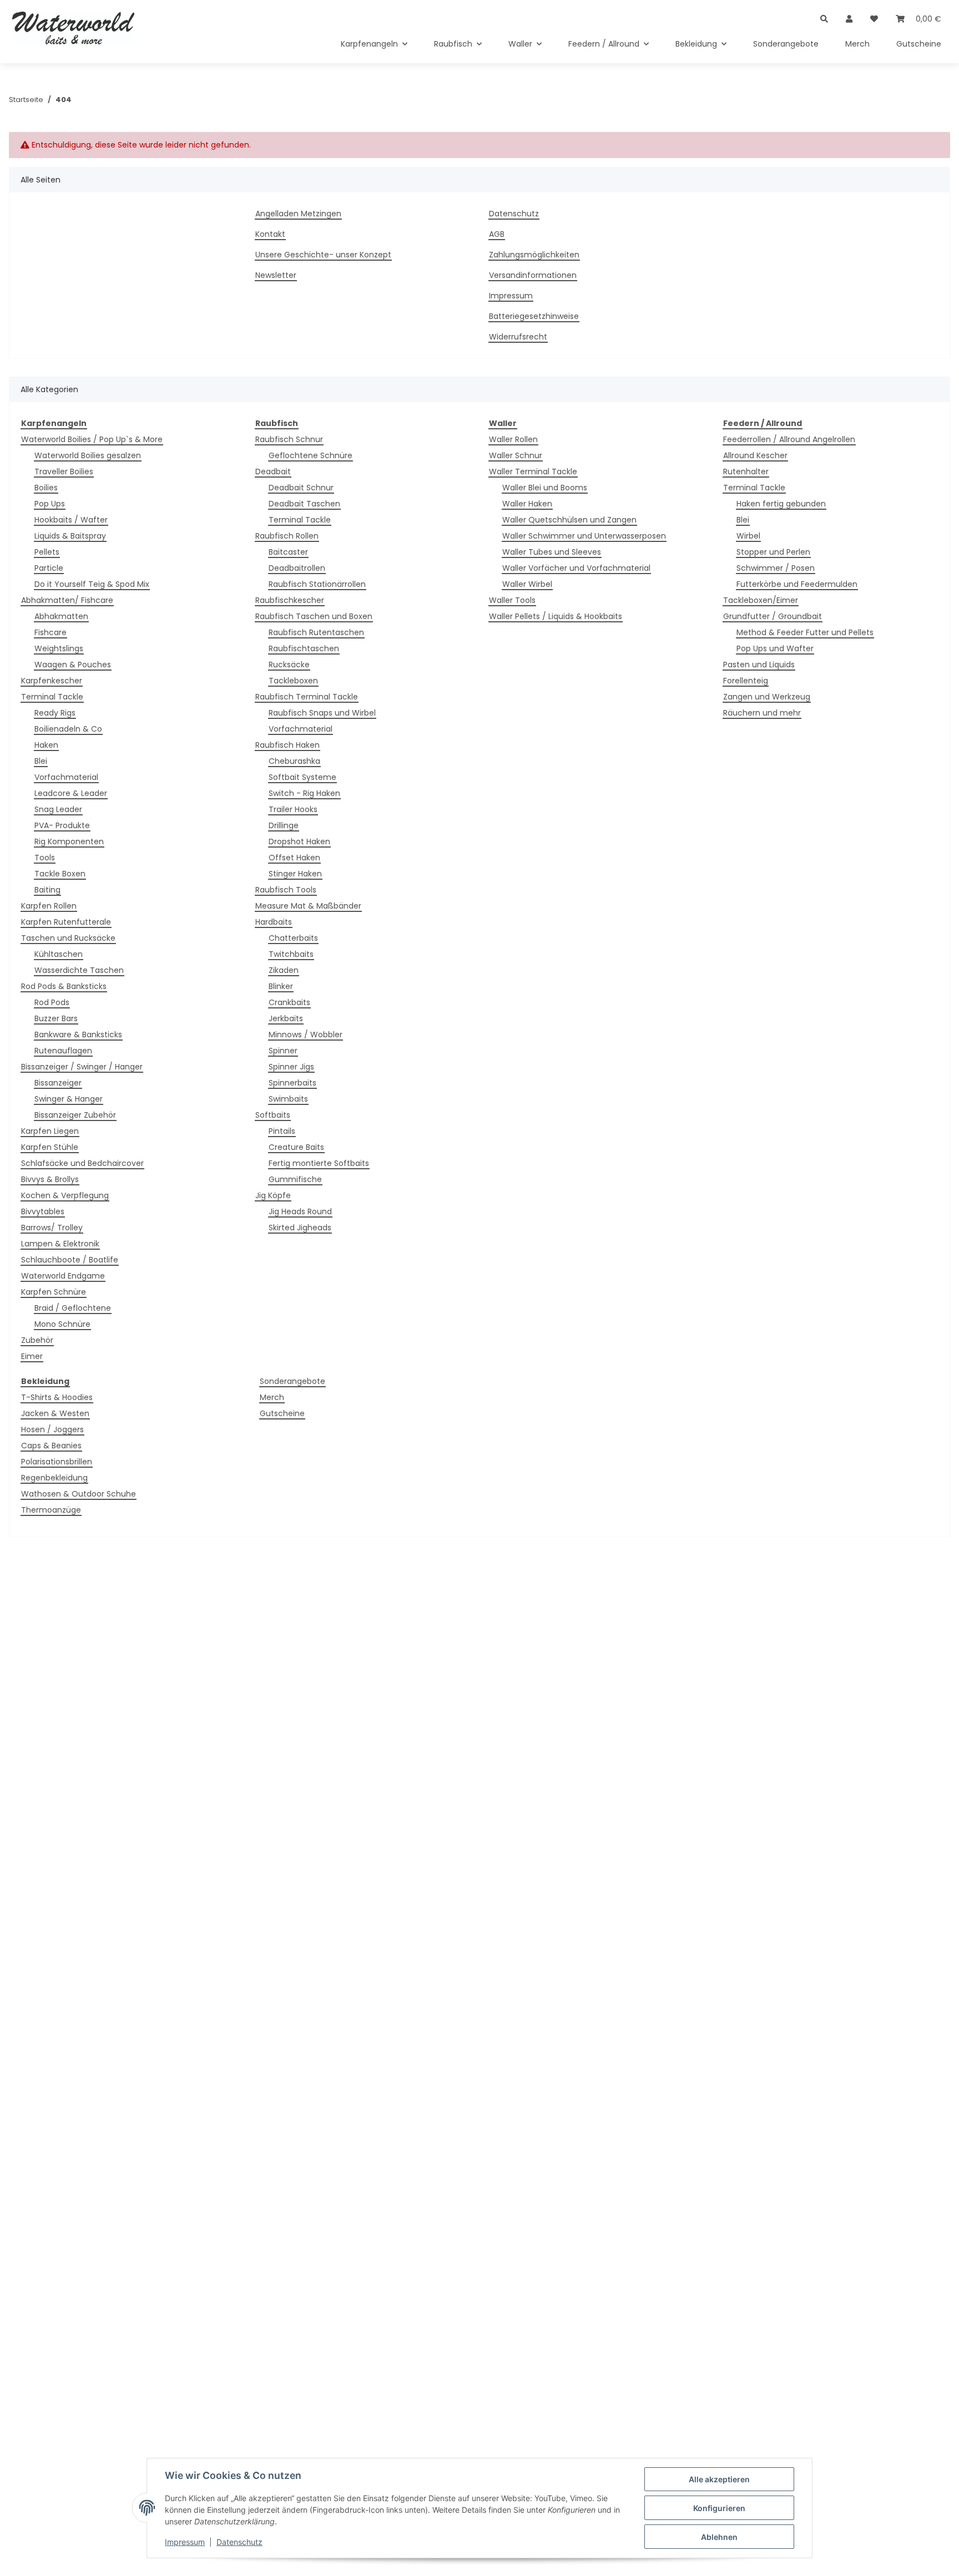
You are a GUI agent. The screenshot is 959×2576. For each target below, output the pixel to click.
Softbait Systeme (302, 777)
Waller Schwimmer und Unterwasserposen (584, 536)
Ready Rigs (55, 713)
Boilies (46, 488)
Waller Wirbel (527, 584)
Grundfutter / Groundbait (773, 616)
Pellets (47, 552)
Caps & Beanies (51, 1446)
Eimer (32, 1356)
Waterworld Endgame (63, 1276)
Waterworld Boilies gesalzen (88, 455)
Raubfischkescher (290, 600)
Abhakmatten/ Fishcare (67, 600)
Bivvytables (43, 1211)
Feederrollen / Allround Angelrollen (789, 439)
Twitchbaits (291, 954)
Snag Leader (58, 809)
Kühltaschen (59, 954)
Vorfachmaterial (66, 777)
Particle (49, 568)
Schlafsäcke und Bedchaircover (82, 1163)
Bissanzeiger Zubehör (75, 1115)
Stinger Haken (295, 874)
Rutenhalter (746, 471)
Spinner (283, 1051)
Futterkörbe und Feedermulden (797, 584)
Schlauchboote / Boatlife (70, 1260)
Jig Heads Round (300, 1211)
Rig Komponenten (69, 841)
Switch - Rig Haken (304, 793)
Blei (41, 761)
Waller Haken (527, 504)
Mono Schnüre (62, 1324)
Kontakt (270, 234)
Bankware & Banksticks (78, 1035)
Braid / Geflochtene (73, 1308)
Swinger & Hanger (69, 1099)
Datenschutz (239, 2542)
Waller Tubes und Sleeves (552, 552)
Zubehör (37, 1340)
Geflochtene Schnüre (311, 455)
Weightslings (59, 648)
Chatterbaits (293, 938)
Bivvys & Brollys (50, 1179)
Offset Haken (294, 858)
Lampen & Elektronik (60, 1244)
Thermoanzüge (51, 1510)
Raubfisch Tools (286, 890)
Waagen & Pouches (73, 665)
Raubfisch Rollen (287, 536)
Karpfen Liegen (50, 1131)
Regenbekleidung (54, 1478)
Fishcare (51, 632)
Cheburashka (294, 761)
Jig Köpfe (273, 1195)
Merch (272, 1397)
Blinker (281, 986)
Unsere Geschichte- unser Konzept (323, 255)
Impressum (185, 2542)
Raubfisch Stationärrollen (317, 584)
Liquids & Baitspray (70, 536)
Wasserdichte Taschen (79, 970)
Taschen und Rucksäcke (68, 938)
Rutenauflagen (63, 1051)
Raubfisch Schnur (289, 439)
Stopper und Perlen (773, 552)
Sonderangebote (292, 1381)
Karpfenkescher (52, 681)
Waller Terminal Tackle (533, 471)
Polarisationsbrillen (57, 1462)
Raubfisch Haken (287, 745)
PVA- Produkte (62, 825)
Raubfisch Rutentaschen (316, 632)
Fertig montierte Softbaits (319, 1163)
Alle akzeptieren (719, 2479)
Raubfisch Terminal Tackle (307, 697)
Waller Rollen (513, 439)
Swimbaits (288, 1099)
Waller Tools (512, 600)
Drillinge (284, 825)
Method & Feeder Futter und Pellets (805, 632)
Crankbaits (289, 1002)
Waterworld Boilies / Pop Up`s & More (92, 439)
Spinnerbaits (292, 1083)
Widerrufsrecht (518, 337)
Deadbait (273, 471)
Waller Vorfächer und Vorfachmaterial (576, 568)
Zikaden (284, 970)
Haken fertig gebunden (781, 504)
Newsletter (276, 275)
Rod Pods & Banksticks (64, 986)
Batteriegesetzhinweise (534, 316)
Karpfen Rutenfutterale (66, 922)
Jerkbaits (286, 1018)
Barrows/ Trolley (52, 1228)
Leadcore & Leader (71, 793)
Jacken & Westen (55, 1413)
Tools (45, 858)
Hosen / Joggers (52, 1429)
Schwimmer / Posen (776, 568)
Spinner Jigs (291, 1067)
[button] (824, 12)
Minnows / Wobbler (306, 1035)
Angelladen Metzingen (298, 214)
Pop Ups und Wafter (775, 648)
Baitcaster (288, 552)
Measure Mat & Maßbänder (308, 906)
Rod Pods (52, 1002)
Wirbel (748, 536)
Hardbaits (274, 922)
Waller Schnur (516, 455)
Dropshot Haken (299, 841)
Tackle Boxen (60, 874)
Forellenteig (746, 681)
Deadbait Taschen (304, 504)
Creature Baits (296, 1147)
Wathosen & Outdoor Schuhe (79, 1494)
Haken (46, 745)
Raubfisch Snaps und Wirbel (322, 713)
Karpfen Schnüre (54, 1292)
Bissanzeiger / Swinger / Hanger (82, 1067)
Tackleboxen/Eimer (761, 600)
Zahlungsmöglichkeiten (534, 255)
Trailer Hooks (293, 809)
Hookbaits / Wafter (71, 520)
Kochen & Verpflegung (65, 1195)
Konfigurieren (719, 2508)
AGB (497, 234)
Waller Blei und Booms (545, 488)
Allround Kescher (755, 455)
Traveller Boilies (64, 471)
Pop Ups (50, 504)
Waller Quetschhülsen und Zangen (569, 520)
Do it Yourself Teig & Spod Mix (92, 584)
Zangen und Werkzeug (767, 697)
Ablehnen (719, 2537)
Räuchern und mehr (762, 713)
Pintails (282, 1131)
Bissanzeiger (58, 1083)
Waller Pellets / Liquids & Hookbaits (556, 616)
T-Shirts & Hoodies (57, 1397)
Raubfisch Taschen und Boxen (314, 616)
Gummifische (295, 1179)
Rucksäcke (289, 665)
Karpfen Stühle (50, 1147)
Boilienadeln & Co (68, 729)
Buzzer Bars (56, 1018)
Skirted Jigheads (300, 1228)
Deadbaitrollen (297, 568)
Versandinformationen (533, 275)
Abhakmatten (61, 616)
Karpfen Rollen (49, 906)
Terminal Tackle (52, 697)
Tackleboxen (293, 681)
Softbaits (273, 1115)
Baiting (47, 890)
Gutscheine (282, 1413)
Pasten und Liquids (759, 665)
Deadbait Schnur (301, 488)
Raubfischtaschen (304, 648)
